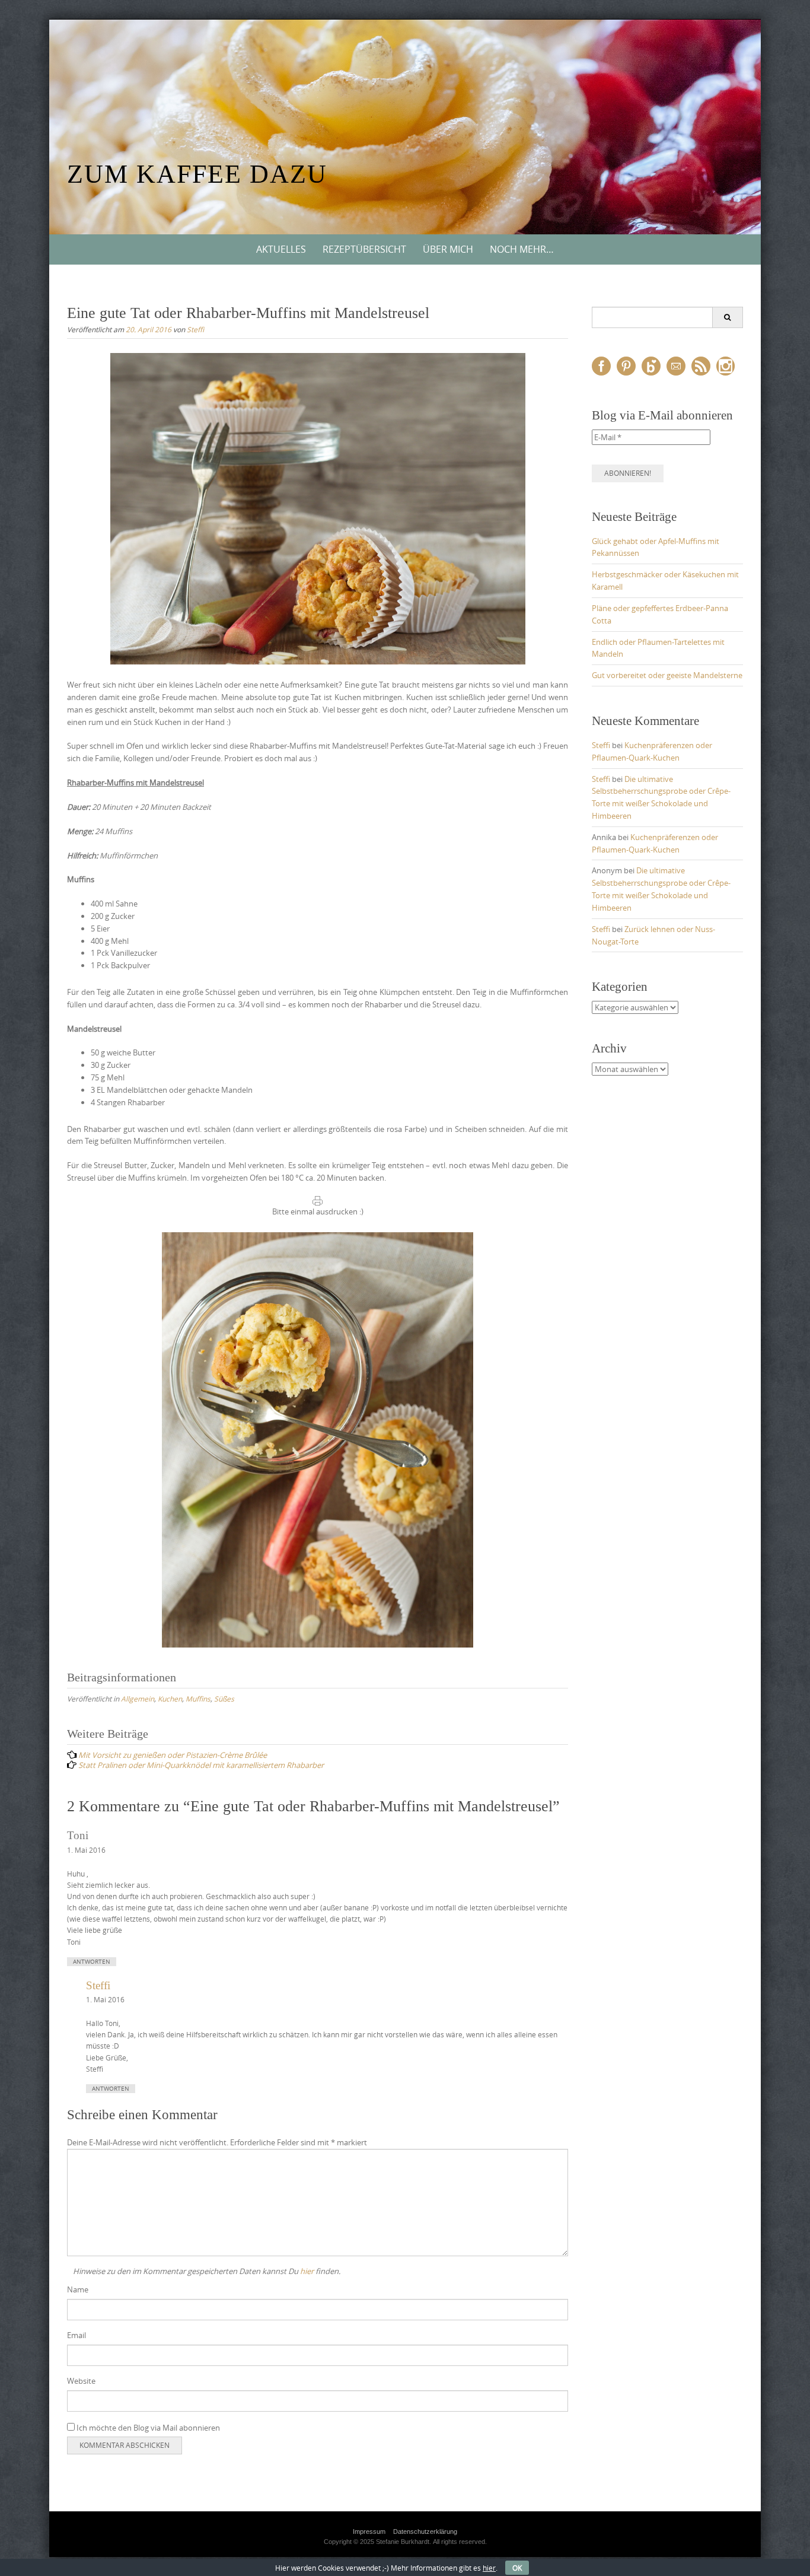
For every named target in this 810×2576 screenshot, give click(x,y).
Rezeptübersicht (364, 249)
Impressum (369, 2532)
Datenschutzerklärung (425, 2532)
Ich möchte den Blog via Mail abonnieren (147, 2428)
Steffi (195, 329)
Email (76, 2335)
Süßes (224, 1699)
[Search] (727, 317)
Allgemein (138, 1699)
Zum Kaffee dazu (197, 174)
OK (517, 2568)
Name (78, 2289)
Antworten (92, 1962)
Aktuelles (281, 249)
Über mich (448, 249)
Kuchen (170, 1699)
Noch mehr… (522, 249)
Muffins (198, 1699)
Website (81, 2381)
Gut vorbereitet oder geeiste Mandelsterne (667, 675)
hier (307, 2271)
